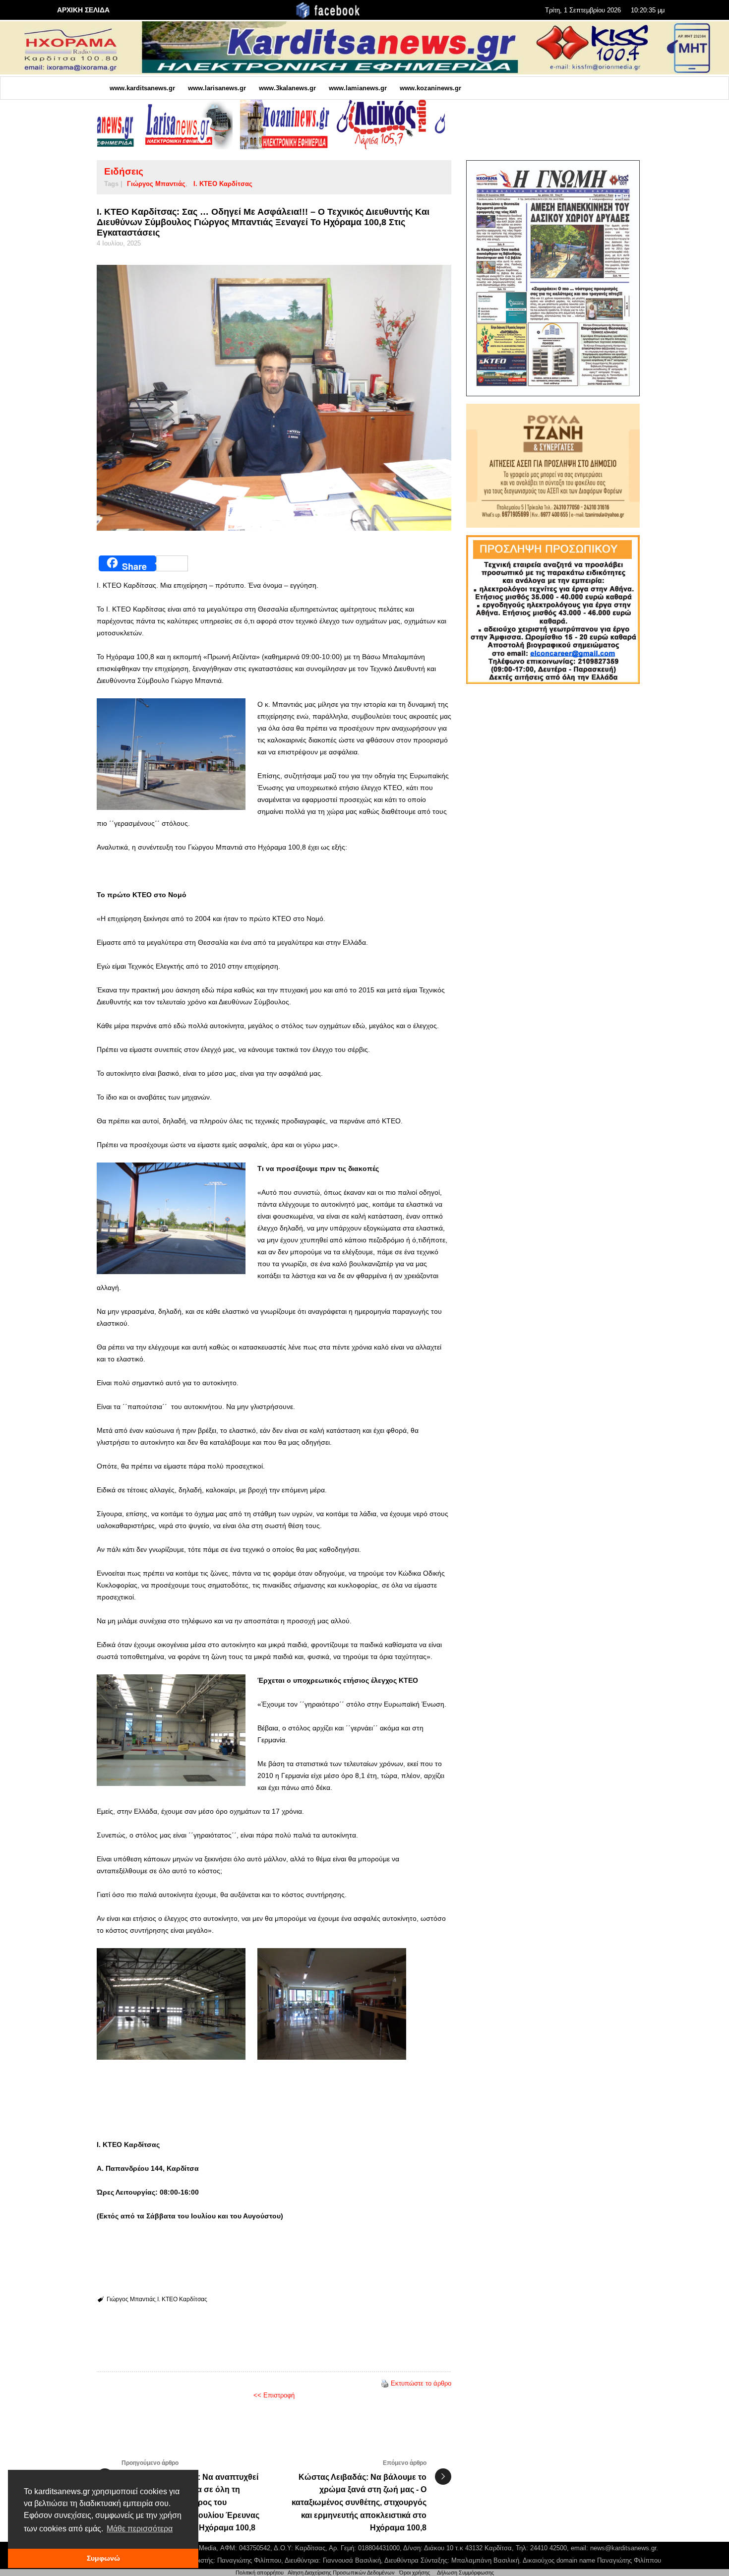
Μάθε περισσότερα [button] (140, 2529)
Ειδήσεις (124, 171)
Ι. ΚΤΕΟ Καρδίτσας (223, 184)
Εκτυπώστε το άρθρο (421, 2383)
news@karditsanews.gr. (624, 2548)
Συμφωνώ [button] (103, 2558)
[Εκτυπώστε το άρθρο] (385, 2383)
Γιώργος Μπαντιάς (156, 184)
